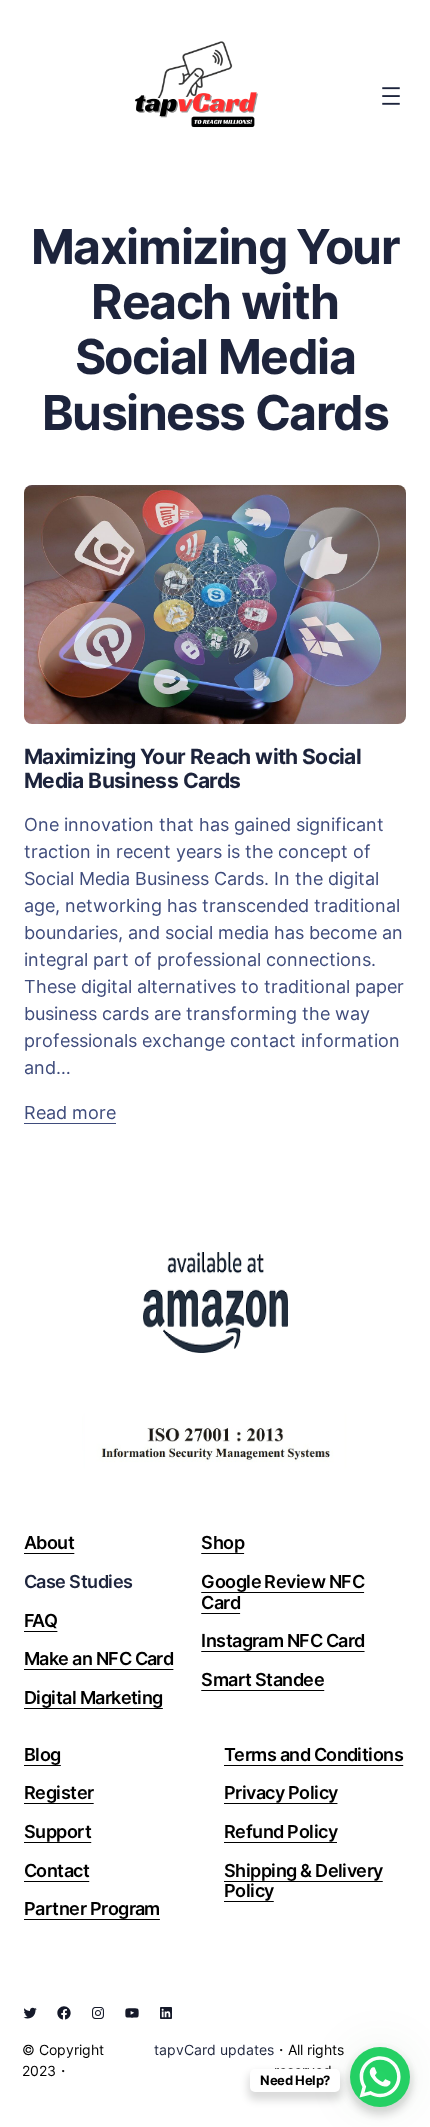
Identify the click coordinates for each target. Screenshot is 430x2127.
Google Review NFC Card (282, 1592)
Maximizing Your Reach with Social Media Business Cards (192, 769)
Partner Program (92, 1908)
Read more (70, 1113)
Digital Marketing (93, 1697)
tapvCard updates (214, 2049)
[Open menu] (391, 96)
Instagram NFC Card (282, 1640)
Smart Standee (262, 1679)
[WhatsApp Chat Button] (380, 2077)
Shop (222, 1542)
